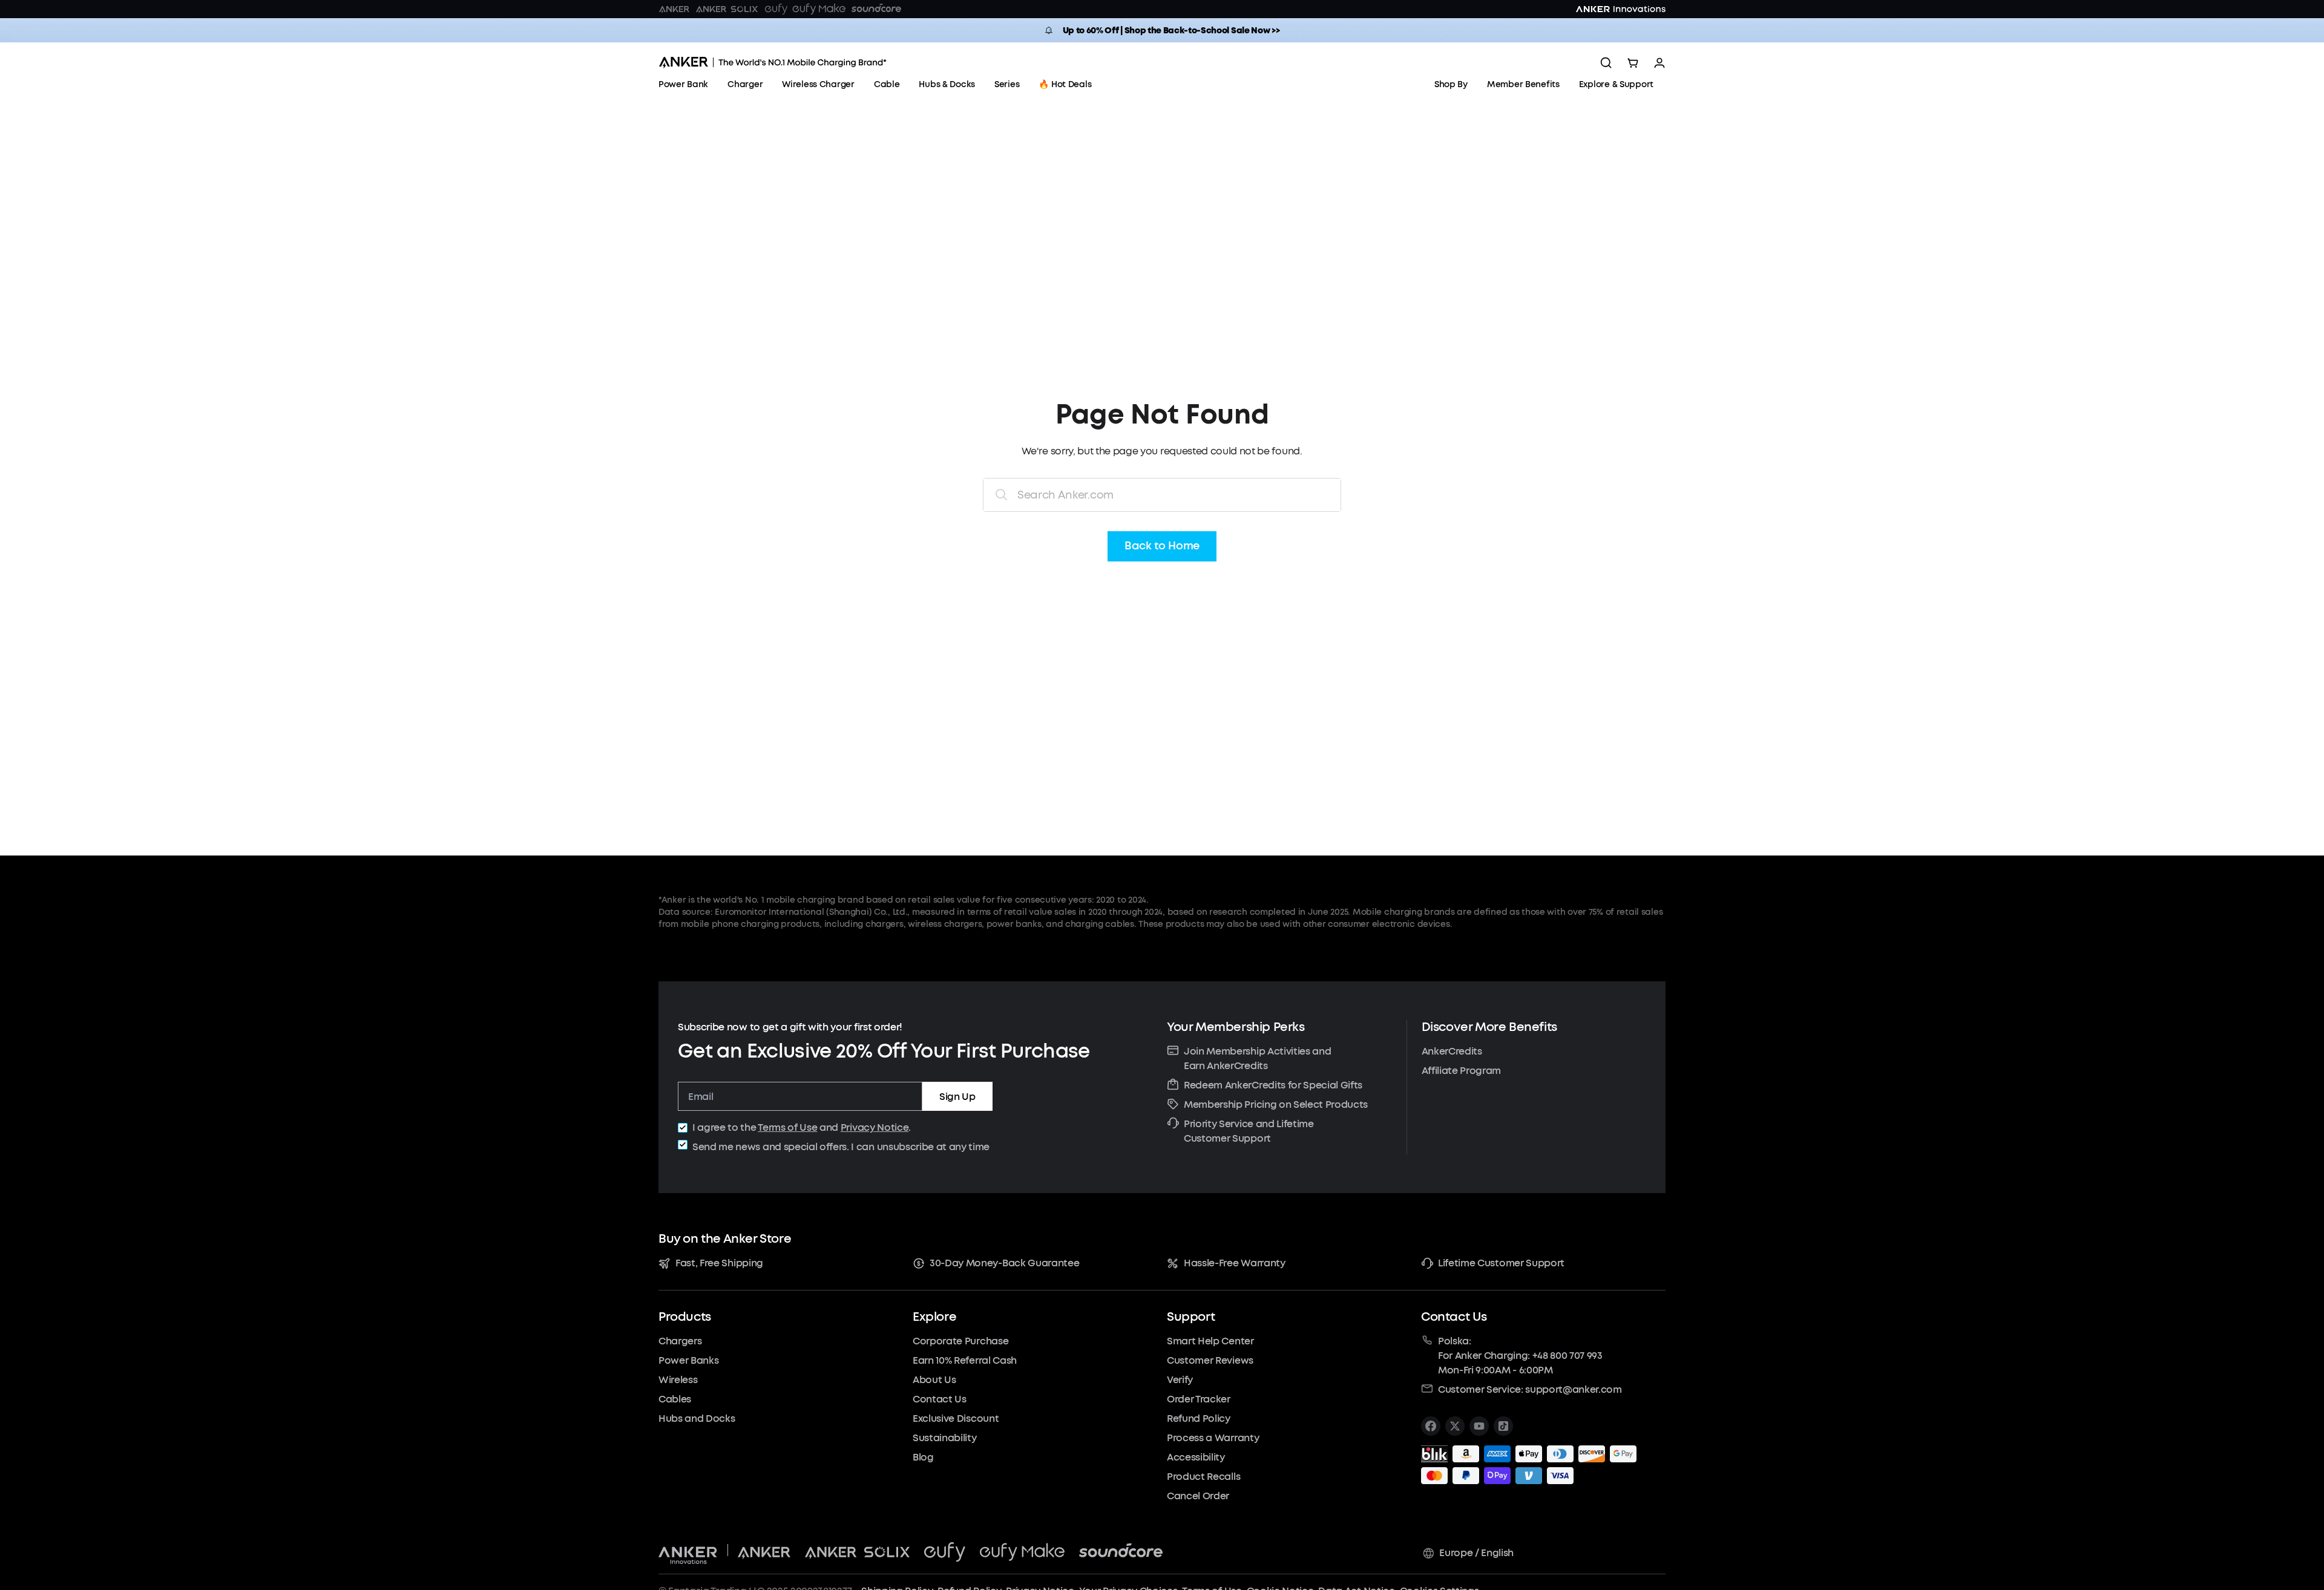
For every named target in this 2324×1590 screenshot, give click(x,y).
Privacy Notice (875, 1127)
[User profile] (1659, 63)
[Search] (1606, 63)
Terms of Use (787, 1127)
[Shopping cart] (1633, 63)
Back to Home (1162, 546)
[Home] (773, 63)
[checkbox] (683, 1128)
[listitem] (1431, 1426)
